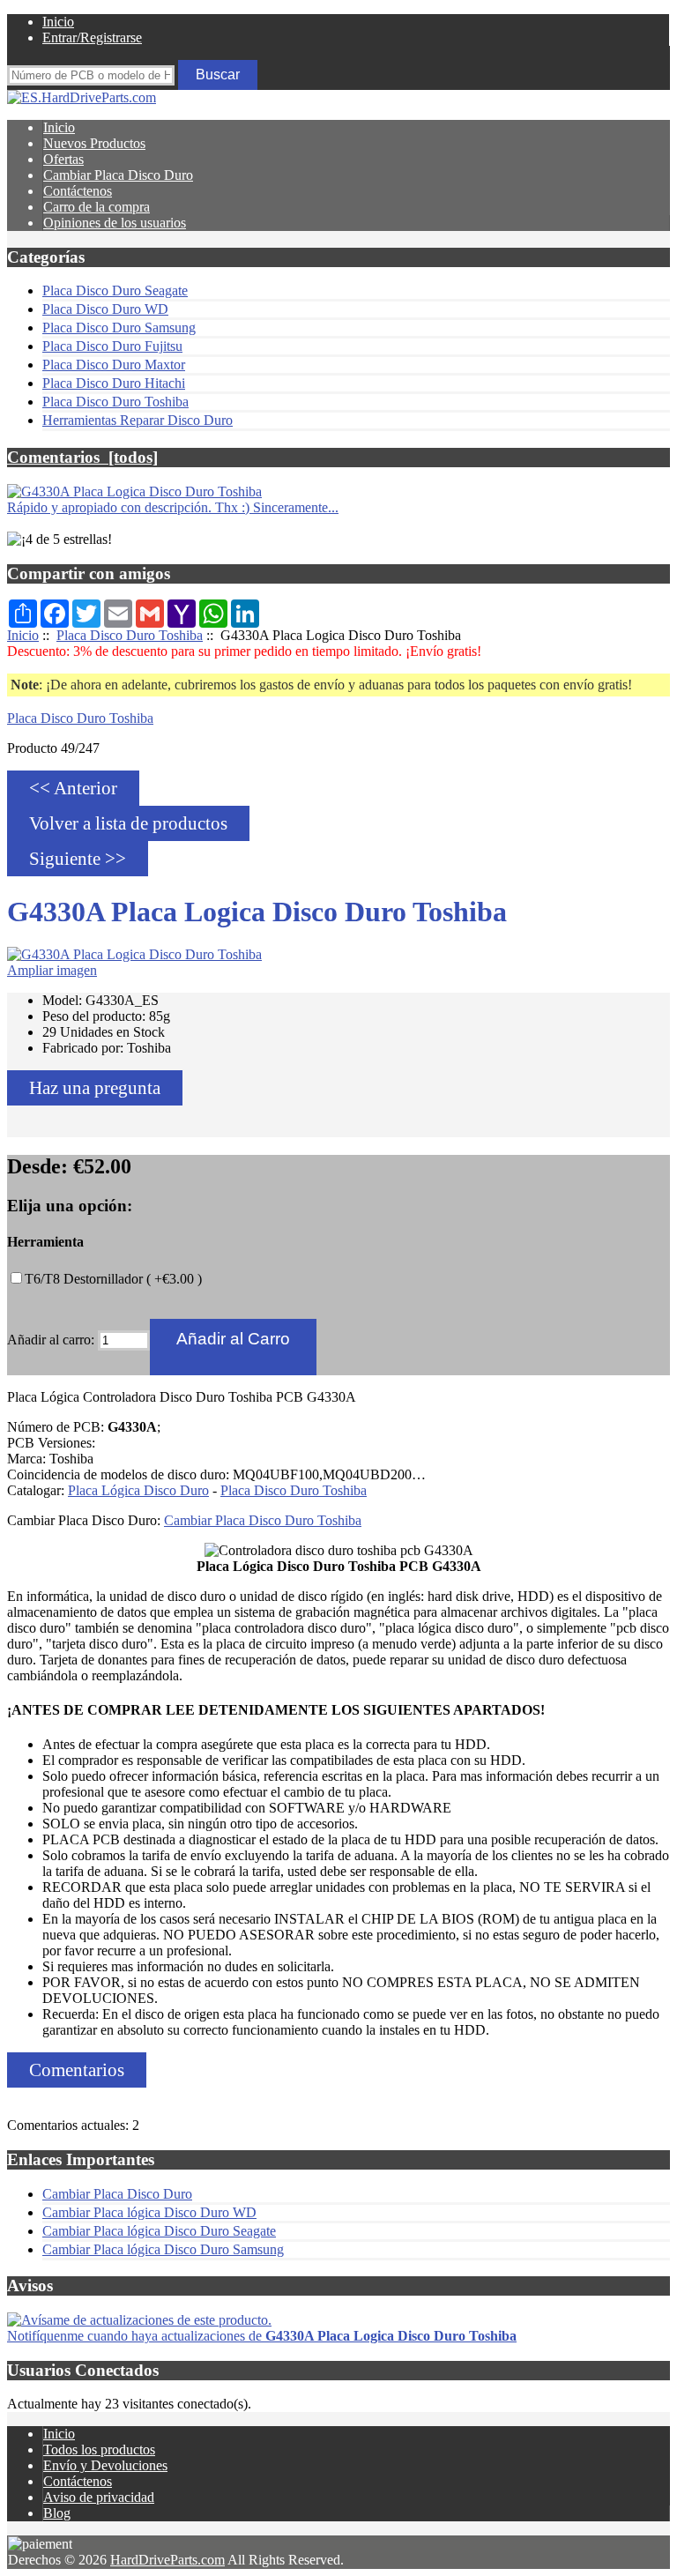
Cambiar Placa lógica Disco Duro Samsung (163, 2249)
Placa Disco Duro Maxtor (114, 365)
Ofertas (63, 159)
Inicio (58, 22)
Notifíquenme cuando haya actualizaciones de (262, 2336)
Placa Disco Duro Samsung (119, 328)
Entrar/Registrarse (92, 37)
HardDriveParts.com (167, 2560)
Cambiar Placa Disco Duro (118, 175)
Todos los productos (99, 2449)
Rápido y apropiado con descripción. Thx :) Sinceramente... (173, 507)
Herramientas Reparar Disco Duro (138, 420)
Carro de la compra (97, 207)
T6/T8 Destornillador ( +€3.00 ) (113, 1279)
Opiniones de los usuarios (115, 223)
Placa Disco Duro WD (105, 309)
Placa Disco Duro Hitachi (114, 383)
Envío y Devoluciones (105, 2465)
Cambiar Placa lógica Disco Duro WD (149, 2212)
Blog (57, 2513)
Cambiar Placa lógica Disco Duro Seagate (159, 2231)
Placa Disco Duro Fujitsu (112, 346)
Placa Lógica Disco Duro (138, 1490)
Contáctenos (78, 191)
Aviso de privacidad (99, 2497)
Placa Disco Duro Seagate (115, 290)
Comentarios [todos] (82, 457)
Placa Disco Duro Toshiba (130, 635)
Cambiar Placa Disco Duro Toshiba (263, 1520)
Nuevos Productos (94, 143)
